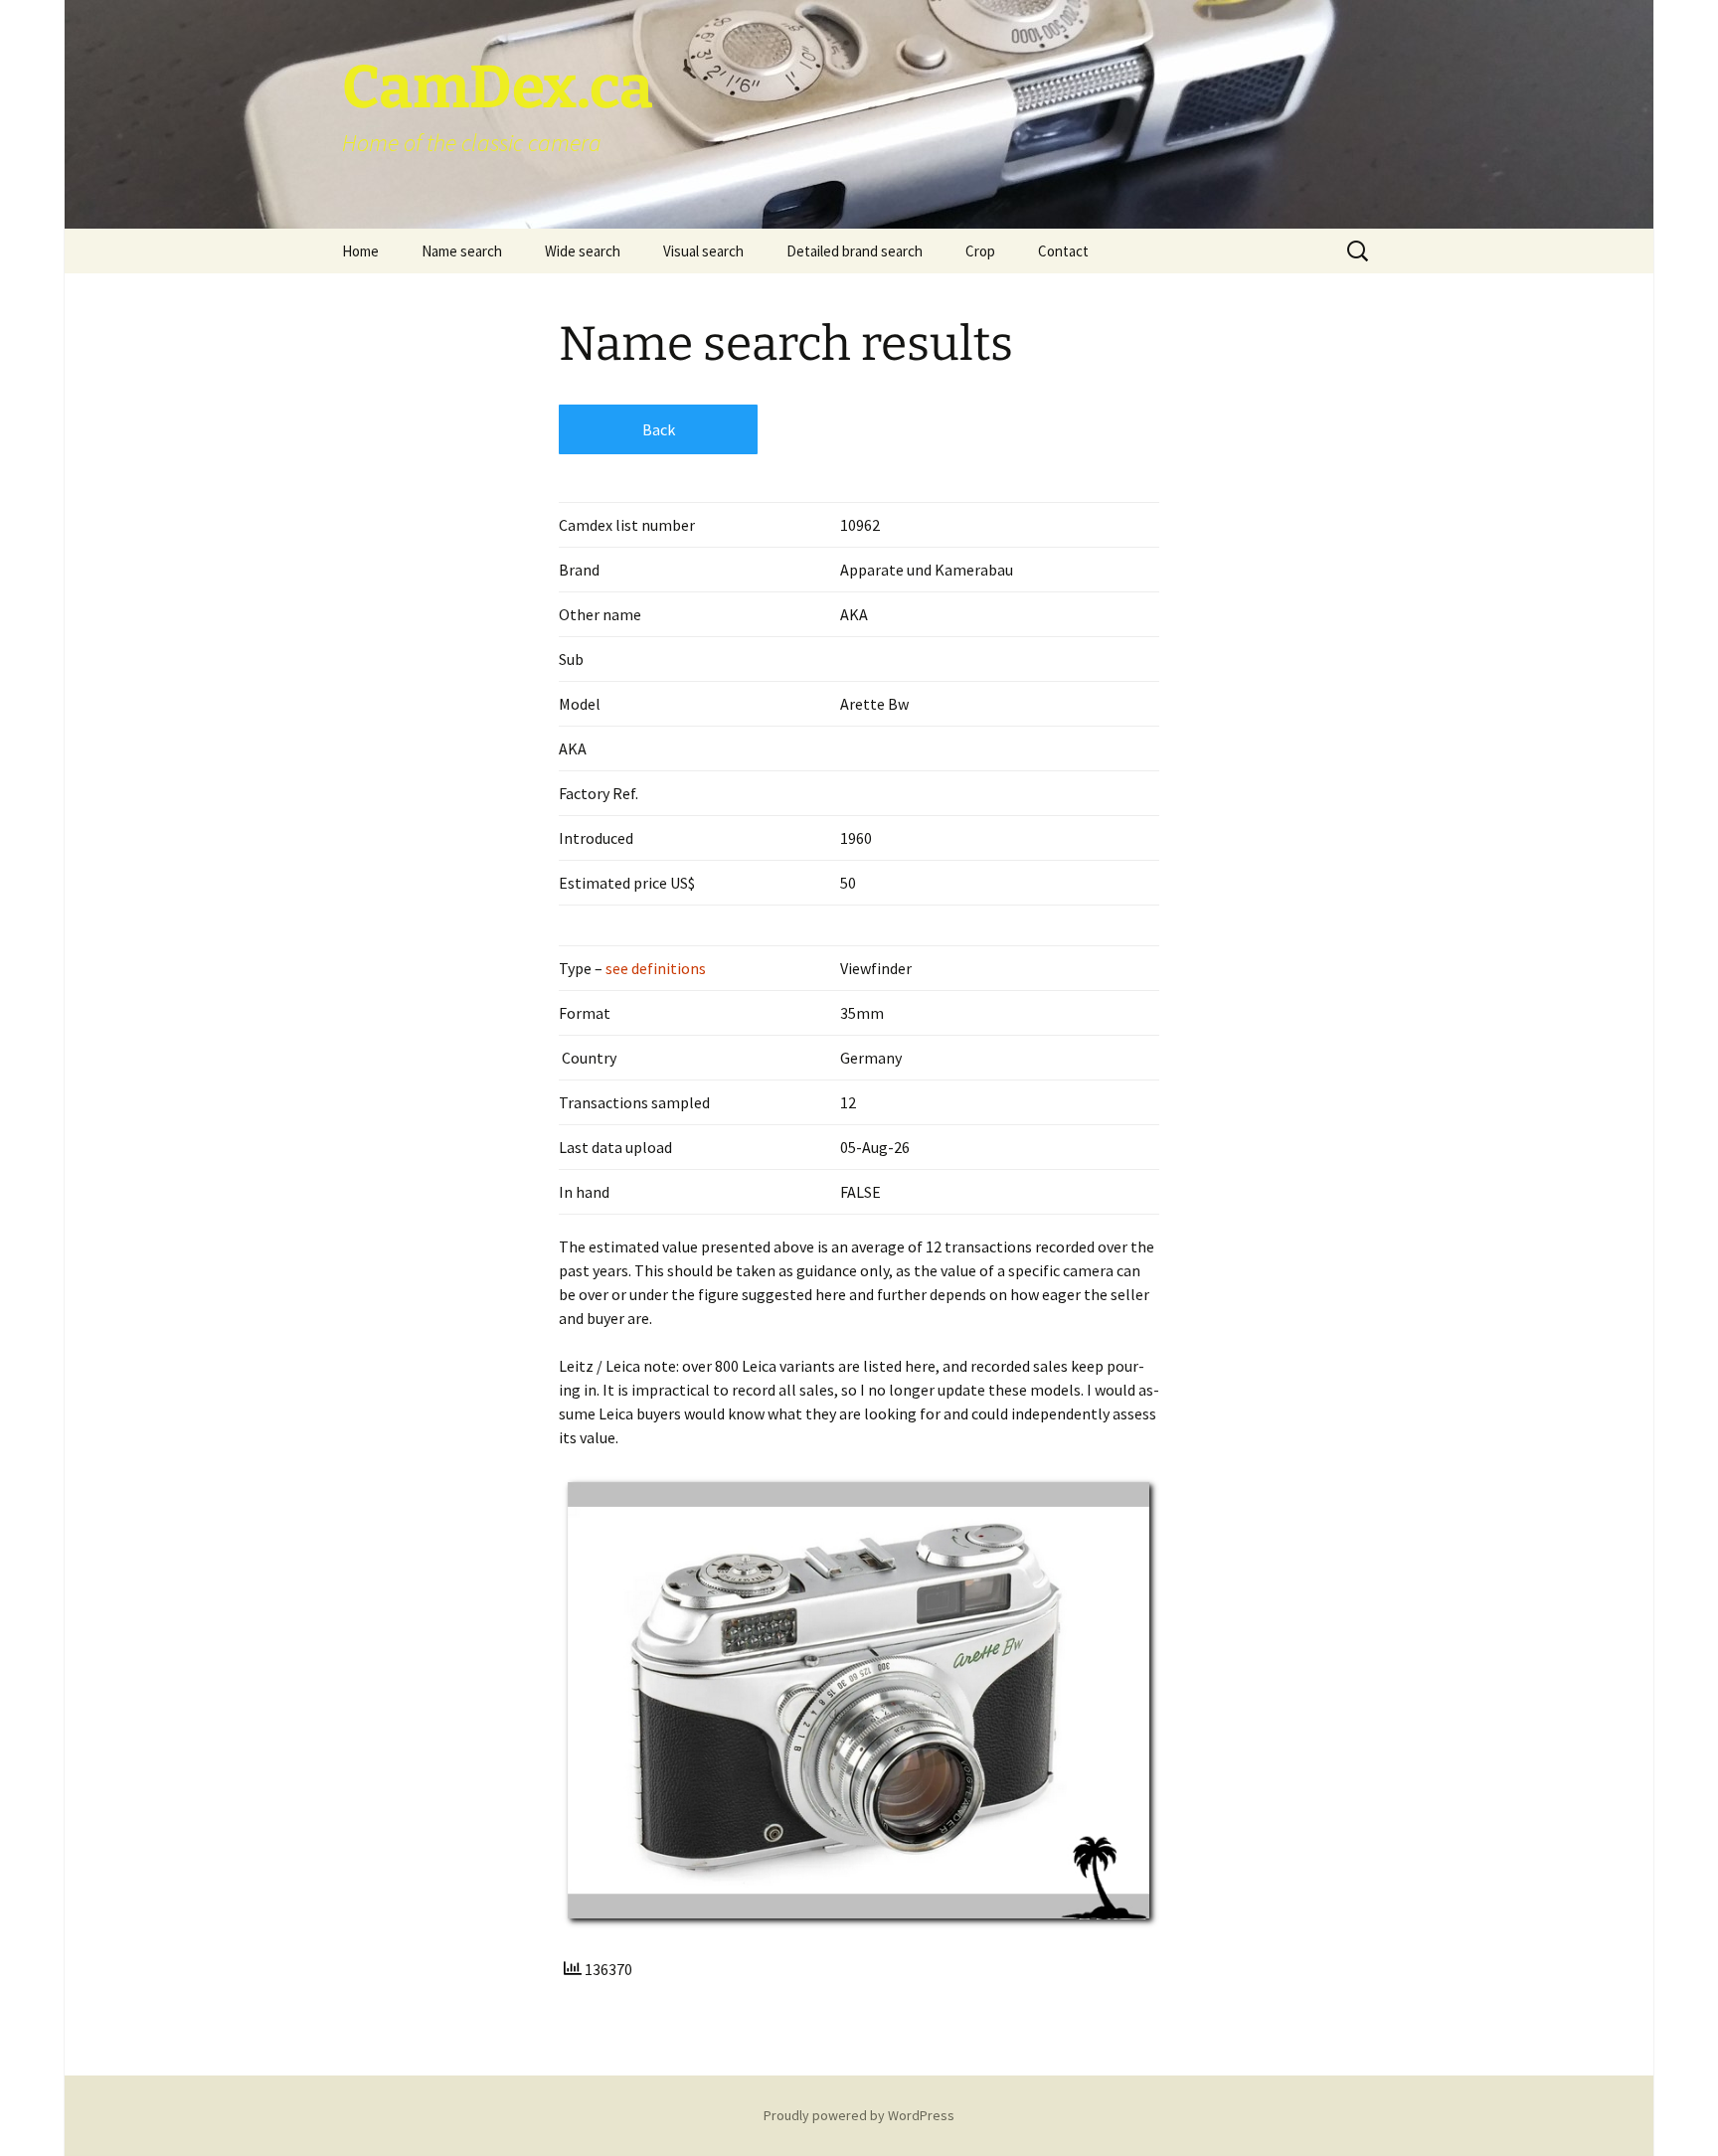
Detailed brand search (855, 251)
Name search (462, 251)
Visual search (703, 251)
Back (659, 429)
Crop (980, 251)
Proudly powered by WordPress (859, 2115)
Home (360, 251)
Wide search (583, 251)
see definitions (654, 968)
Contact (1063, 251)
